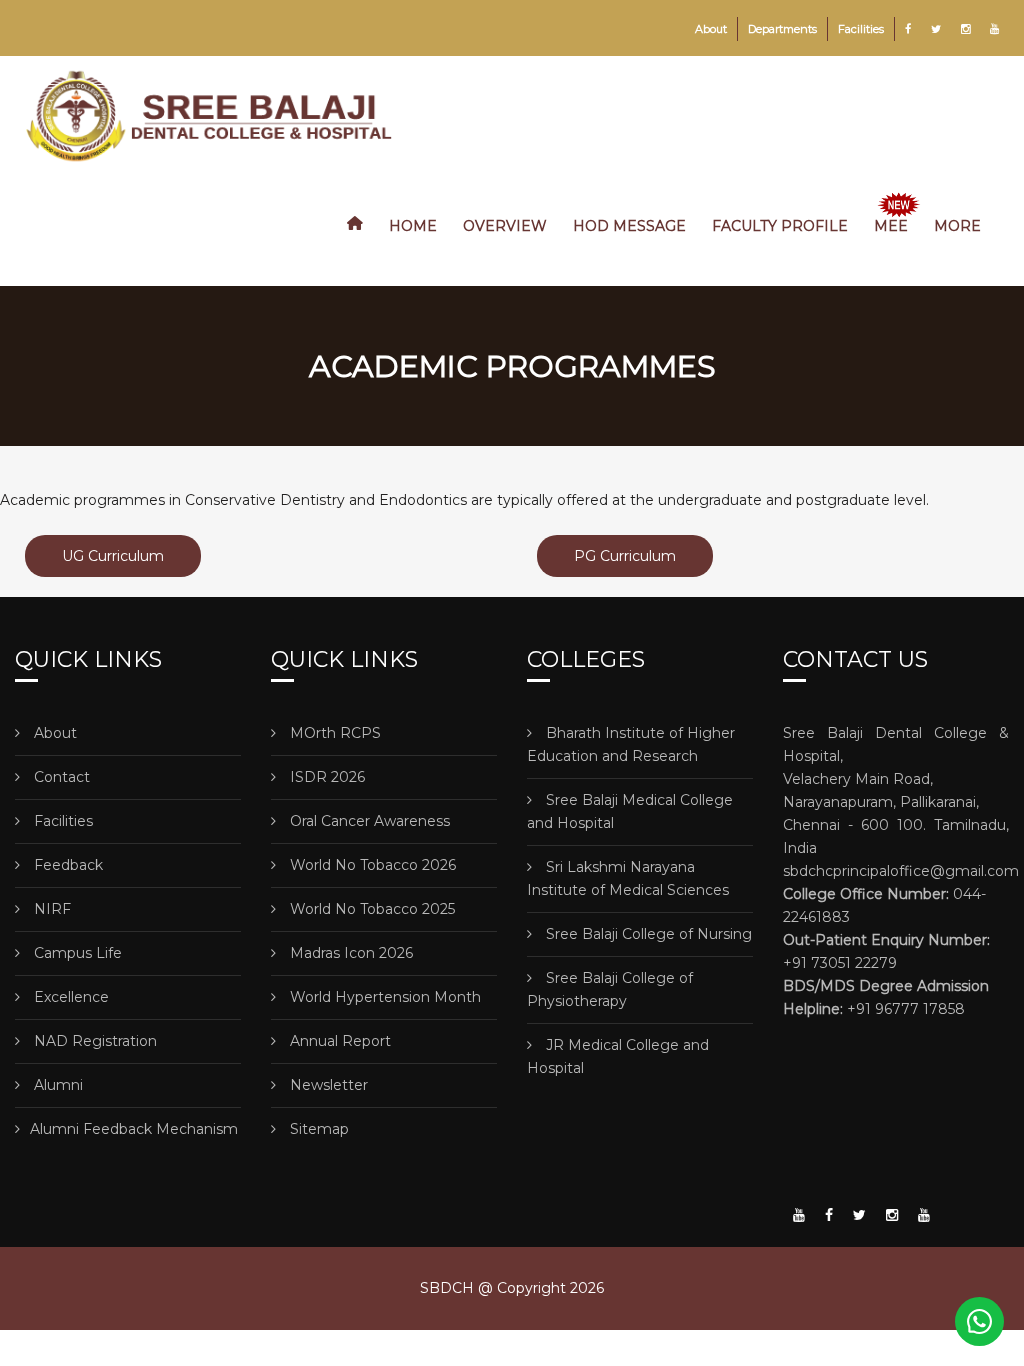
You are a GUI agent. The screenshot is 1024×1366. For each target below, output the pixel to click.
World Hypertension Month (383, 997)
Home (413, 226)
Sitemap (317, 1129)
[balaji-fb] (829, 1215)
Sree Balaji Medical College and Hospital (630, 811)
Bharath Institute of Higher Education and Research (631, 744)
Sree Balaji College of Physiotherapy (610, 989)
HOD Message (629, 226)
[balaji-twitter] (859, 1215)
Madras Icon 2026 (349, 953)
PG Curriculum (625, 556)
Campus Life (76, 953)
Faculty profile (780, 226)
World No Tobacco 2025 (370, 909)
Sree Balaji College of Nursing (647, 934)
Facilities (861, 29)
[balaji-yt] (799, 1215)
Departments (782, 29)
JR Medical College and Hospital (618, 1056)
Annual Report (338, 1041)
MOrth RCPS (333, 733)
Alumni (56, 1085)
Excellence (69, 997)
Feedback (66, 865)
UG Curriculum (113, 556)
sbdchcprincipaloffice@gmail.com (901, 871)
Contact (60, 777)
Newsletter (327, 1085)
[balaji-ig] (892, 1215)
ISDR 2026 (325, 777)
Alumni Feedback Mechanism (134, 1129)
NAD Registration (93, 1041)
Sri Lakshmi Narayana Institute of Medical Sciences (628, 878)
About (711, 29)
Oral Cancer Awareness (368, 821)
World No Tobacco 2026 (371, 865)
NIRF (50, 909)
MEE (891, 226)
